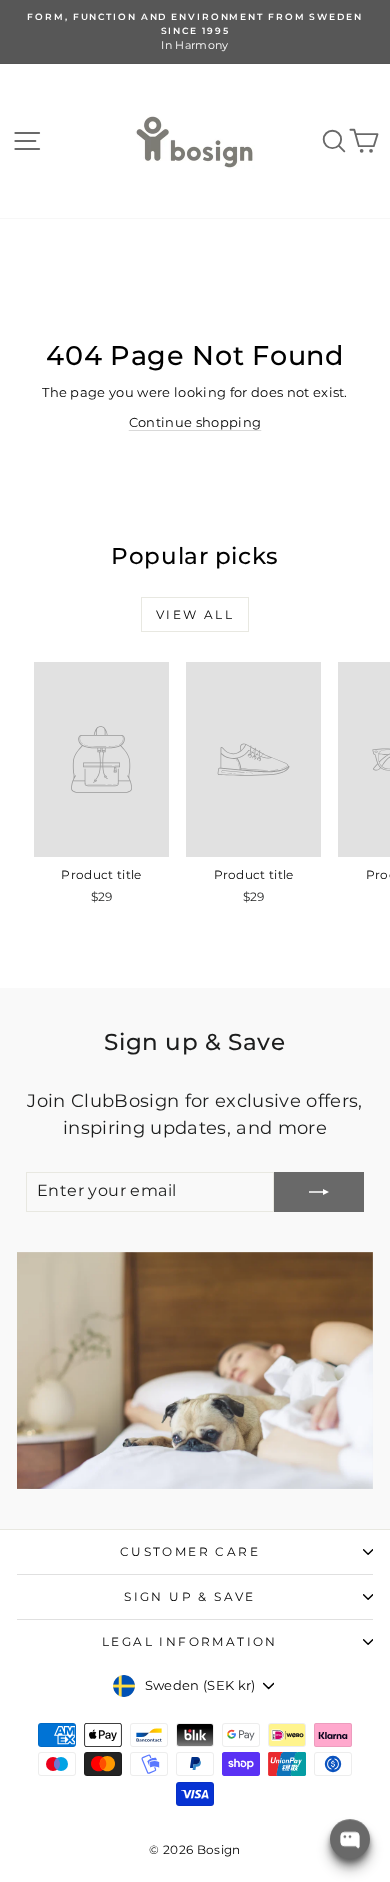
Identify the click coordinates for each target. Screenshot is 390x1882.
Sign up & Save (190, 1596)
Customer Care (190, 1551)
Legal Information (190, 1641)
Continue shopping (195, 422)
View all (195, 614)
